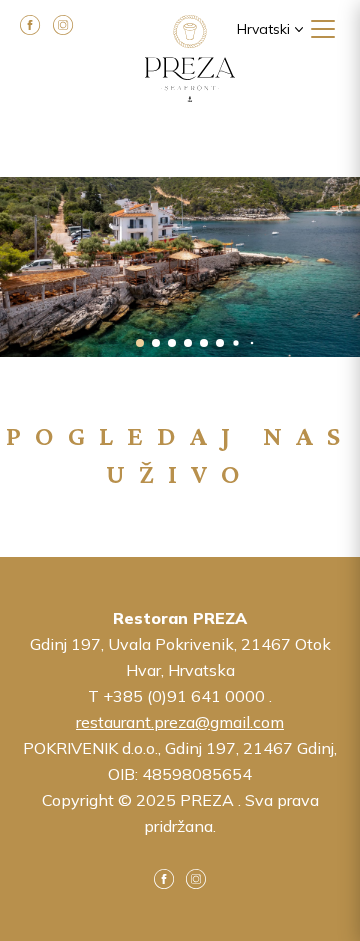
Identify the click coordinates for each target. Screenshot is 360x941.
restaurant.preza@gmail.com (180, 722)
